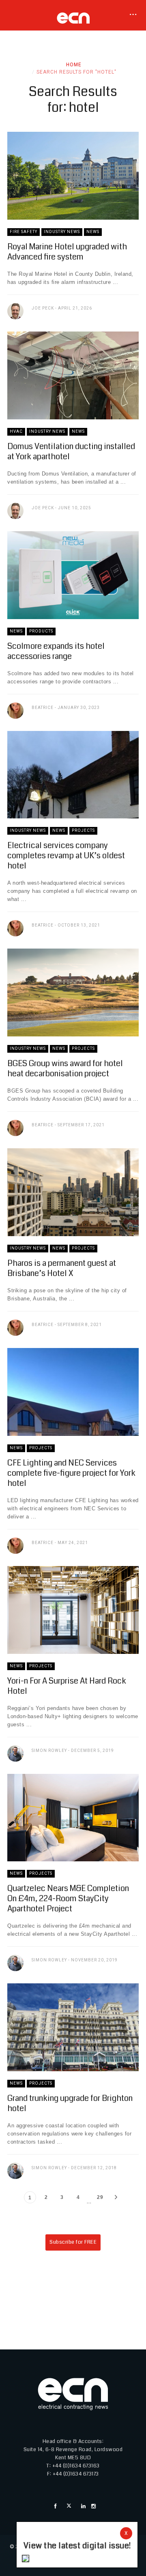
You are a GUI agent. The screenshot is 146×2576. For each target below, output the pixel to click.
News (93, 232)
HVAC (16, 431)
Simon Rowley (49, 1750)
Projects (83, 830)
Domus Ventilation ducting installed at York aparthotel (71, 452)
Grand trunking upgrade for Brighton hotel (70, 2103)
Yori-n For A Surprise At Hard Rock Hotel (67, 1686)
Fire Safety (24, 232)
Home (74, 65)
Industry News (62, 232)
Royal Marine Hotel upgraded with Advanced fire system (67, 252)
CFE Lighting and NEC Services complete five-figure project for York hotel (71, 1473)
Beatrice (43, 708)
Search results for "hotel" (76, 72)
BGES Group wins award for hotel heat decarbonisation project (65, 1069)
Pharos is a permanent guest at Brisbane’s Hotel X (62, 1268)
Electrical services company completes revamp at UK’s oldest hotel (66, 856)
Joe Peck (43, 308)
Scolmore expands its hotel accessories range (56, 651)
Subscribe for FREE (73, 2242)
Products (41, 631)
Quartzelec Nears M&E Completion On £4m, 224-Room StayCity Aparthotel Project (68, 1899)
